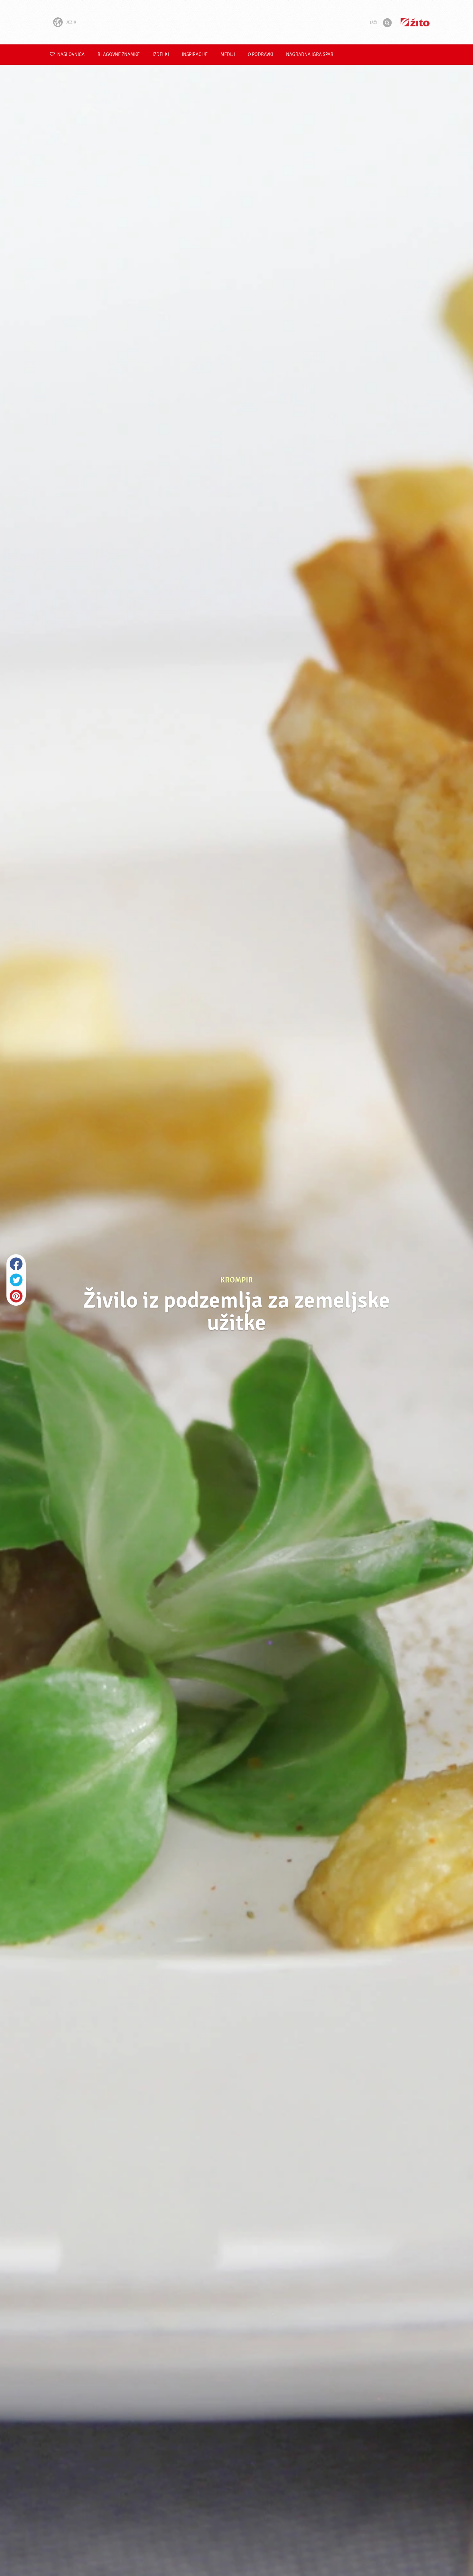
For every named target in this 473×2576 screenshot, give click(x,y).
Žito (415, 22)
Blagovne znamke (119, 55)
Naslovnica (70, 55)
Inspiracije (195, 55)
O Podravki (260, 55)
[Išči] (387, 23)
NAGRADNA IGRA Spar (310, 55)
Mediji (228, 55)
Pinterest (16, 1296)
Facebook (16, 1264)
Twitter (16, 1280)
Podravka (236, 22)
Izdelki (161, 55)
